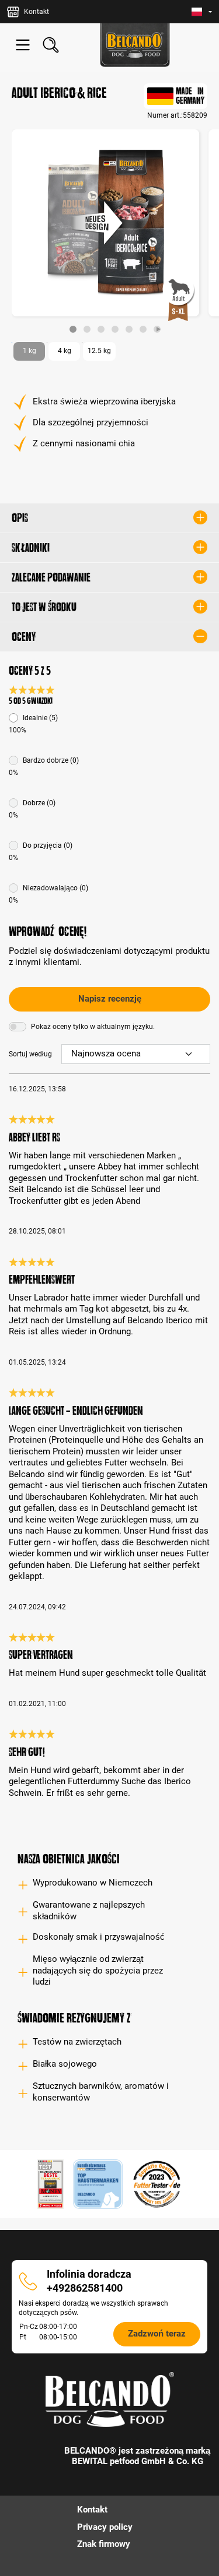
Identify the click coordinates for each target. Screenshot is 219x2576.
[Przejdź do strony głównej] (135, 45)
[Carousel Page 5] (129, 329)
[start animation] (157, 329)
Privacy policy (105, 2527)
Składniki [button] (31, 548)
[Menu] (23, 45)
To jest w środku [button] (44, 607)
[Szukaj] (51, 45)
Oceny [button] (24, 637)
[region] (109, 231)
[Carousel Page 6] (143, 329)
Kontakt (92, 2510)
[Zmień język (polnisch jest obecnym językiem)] (202, 12)
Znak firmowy (104, 2544)
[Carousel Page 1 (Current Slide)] (73, 329)
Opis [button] (20, 518)
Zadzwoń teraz (157, 2334)
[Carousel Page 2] (87, 329)
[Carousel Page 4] (115, 329)
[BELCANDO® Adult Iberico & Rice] (105, 223)
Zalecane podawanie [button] (51, 577)
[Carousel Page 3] (101, 329)
